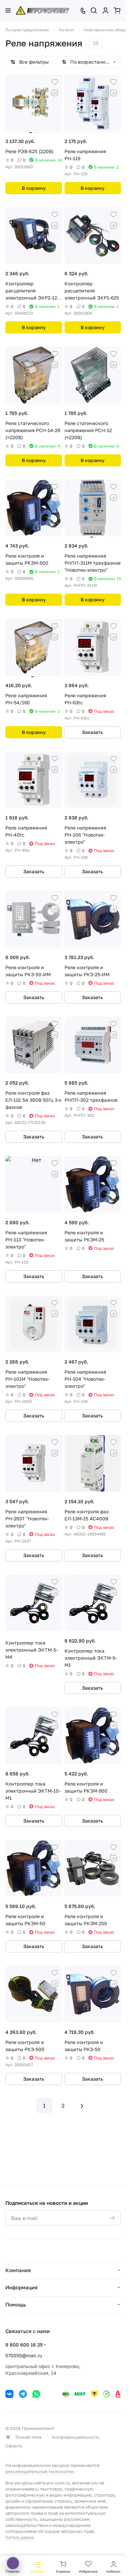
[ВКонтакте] (9, 2394)
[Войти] (105, 10)
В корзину (34, 188)
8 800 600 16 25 (24, 2345)
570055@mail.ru (24, 2355)
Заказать (93, 732)
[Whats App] (36, 2394)
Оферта (14, 2446)
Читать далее (20, 2537)
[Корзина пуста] (117, 10)
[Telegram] (23, 2394)
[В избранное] (55, 82)
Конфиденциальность (76, 2437)
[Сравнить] (55, 93)
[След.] (82, 2106)
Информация (21, 2287)
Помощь (16, 2304)
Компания (18, 2270)
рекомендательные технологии (39, 2471)
